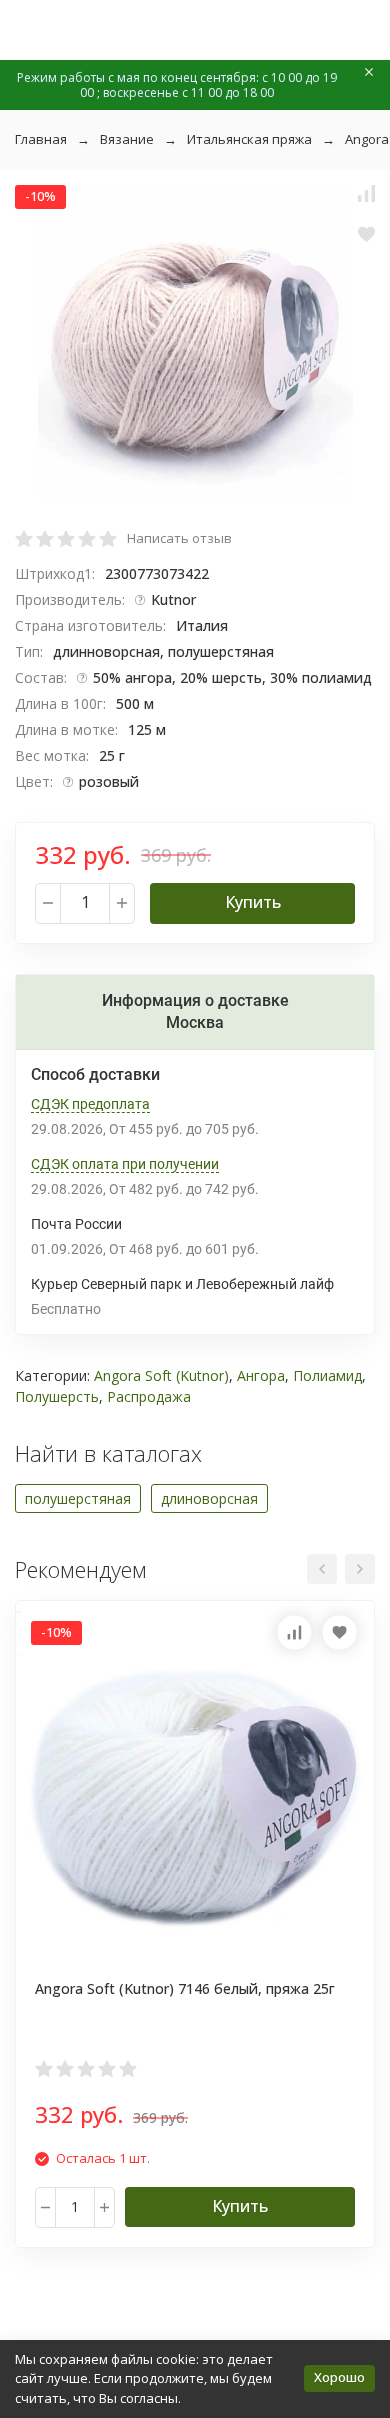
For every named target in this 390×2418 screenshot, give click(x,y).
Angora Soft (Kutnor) (161, 1375)
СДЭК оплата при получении (125, 1164)
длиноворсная (209, 1498)
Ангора (261, 1375)
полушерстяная (78, 1498)
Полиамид (327, 1375)
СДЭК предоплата (90, 1104)
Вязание (127, 139)
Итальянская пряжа (249, 139)
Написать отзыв (179, 538)
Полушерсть (57, 1396)
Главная (41, 139)
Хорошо (339, 2377)
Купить (253, 902)
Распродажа (149, 1396)
